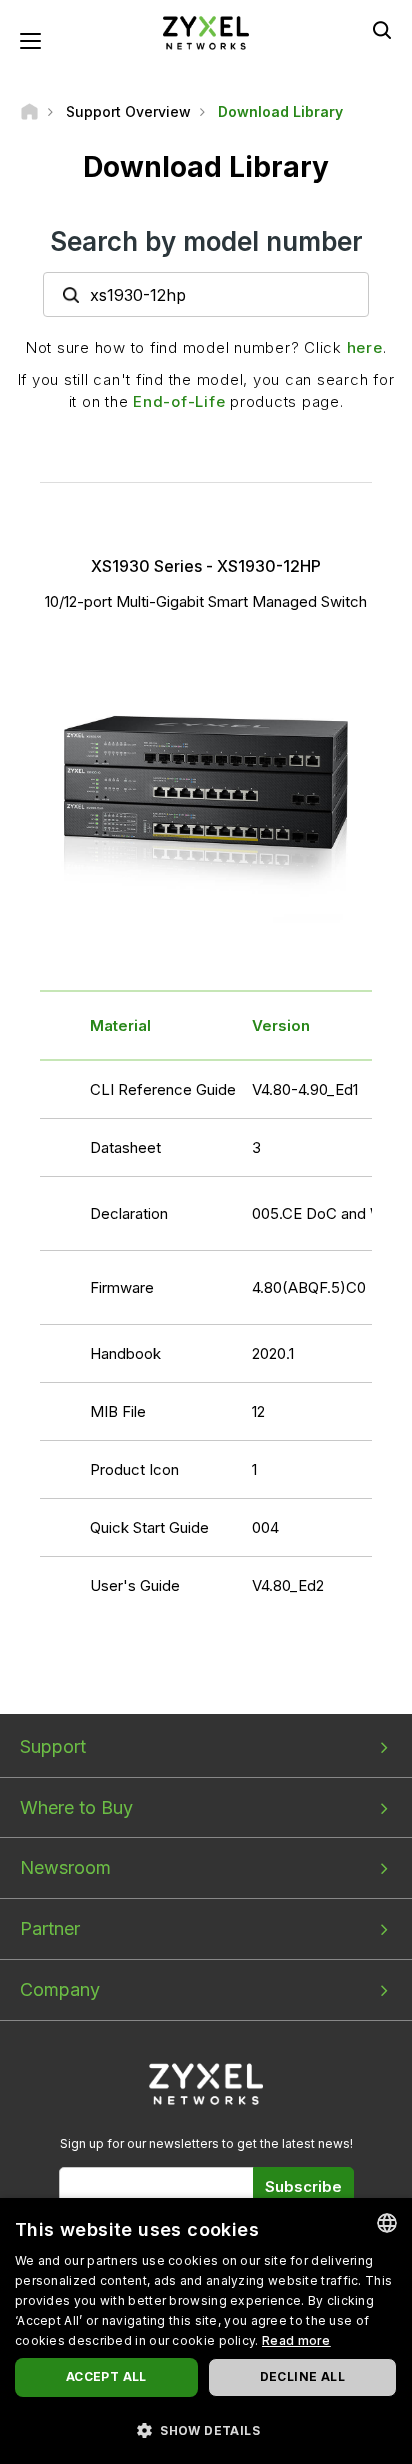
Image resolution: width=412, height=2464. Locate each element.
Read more (296, 2340)
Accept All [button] (106, 2376)
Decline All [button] (302, 2376)
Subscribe (303, 2186)
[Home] (29, 111)
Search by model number (206, 241)
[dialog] (206, 2331)
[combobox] (387, 2223)
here (365, 347)
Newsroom (65, 1867)
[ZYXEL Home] (206, 31)
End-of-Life (179, 401)
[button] (206, 2429)
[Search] (382, 30)
